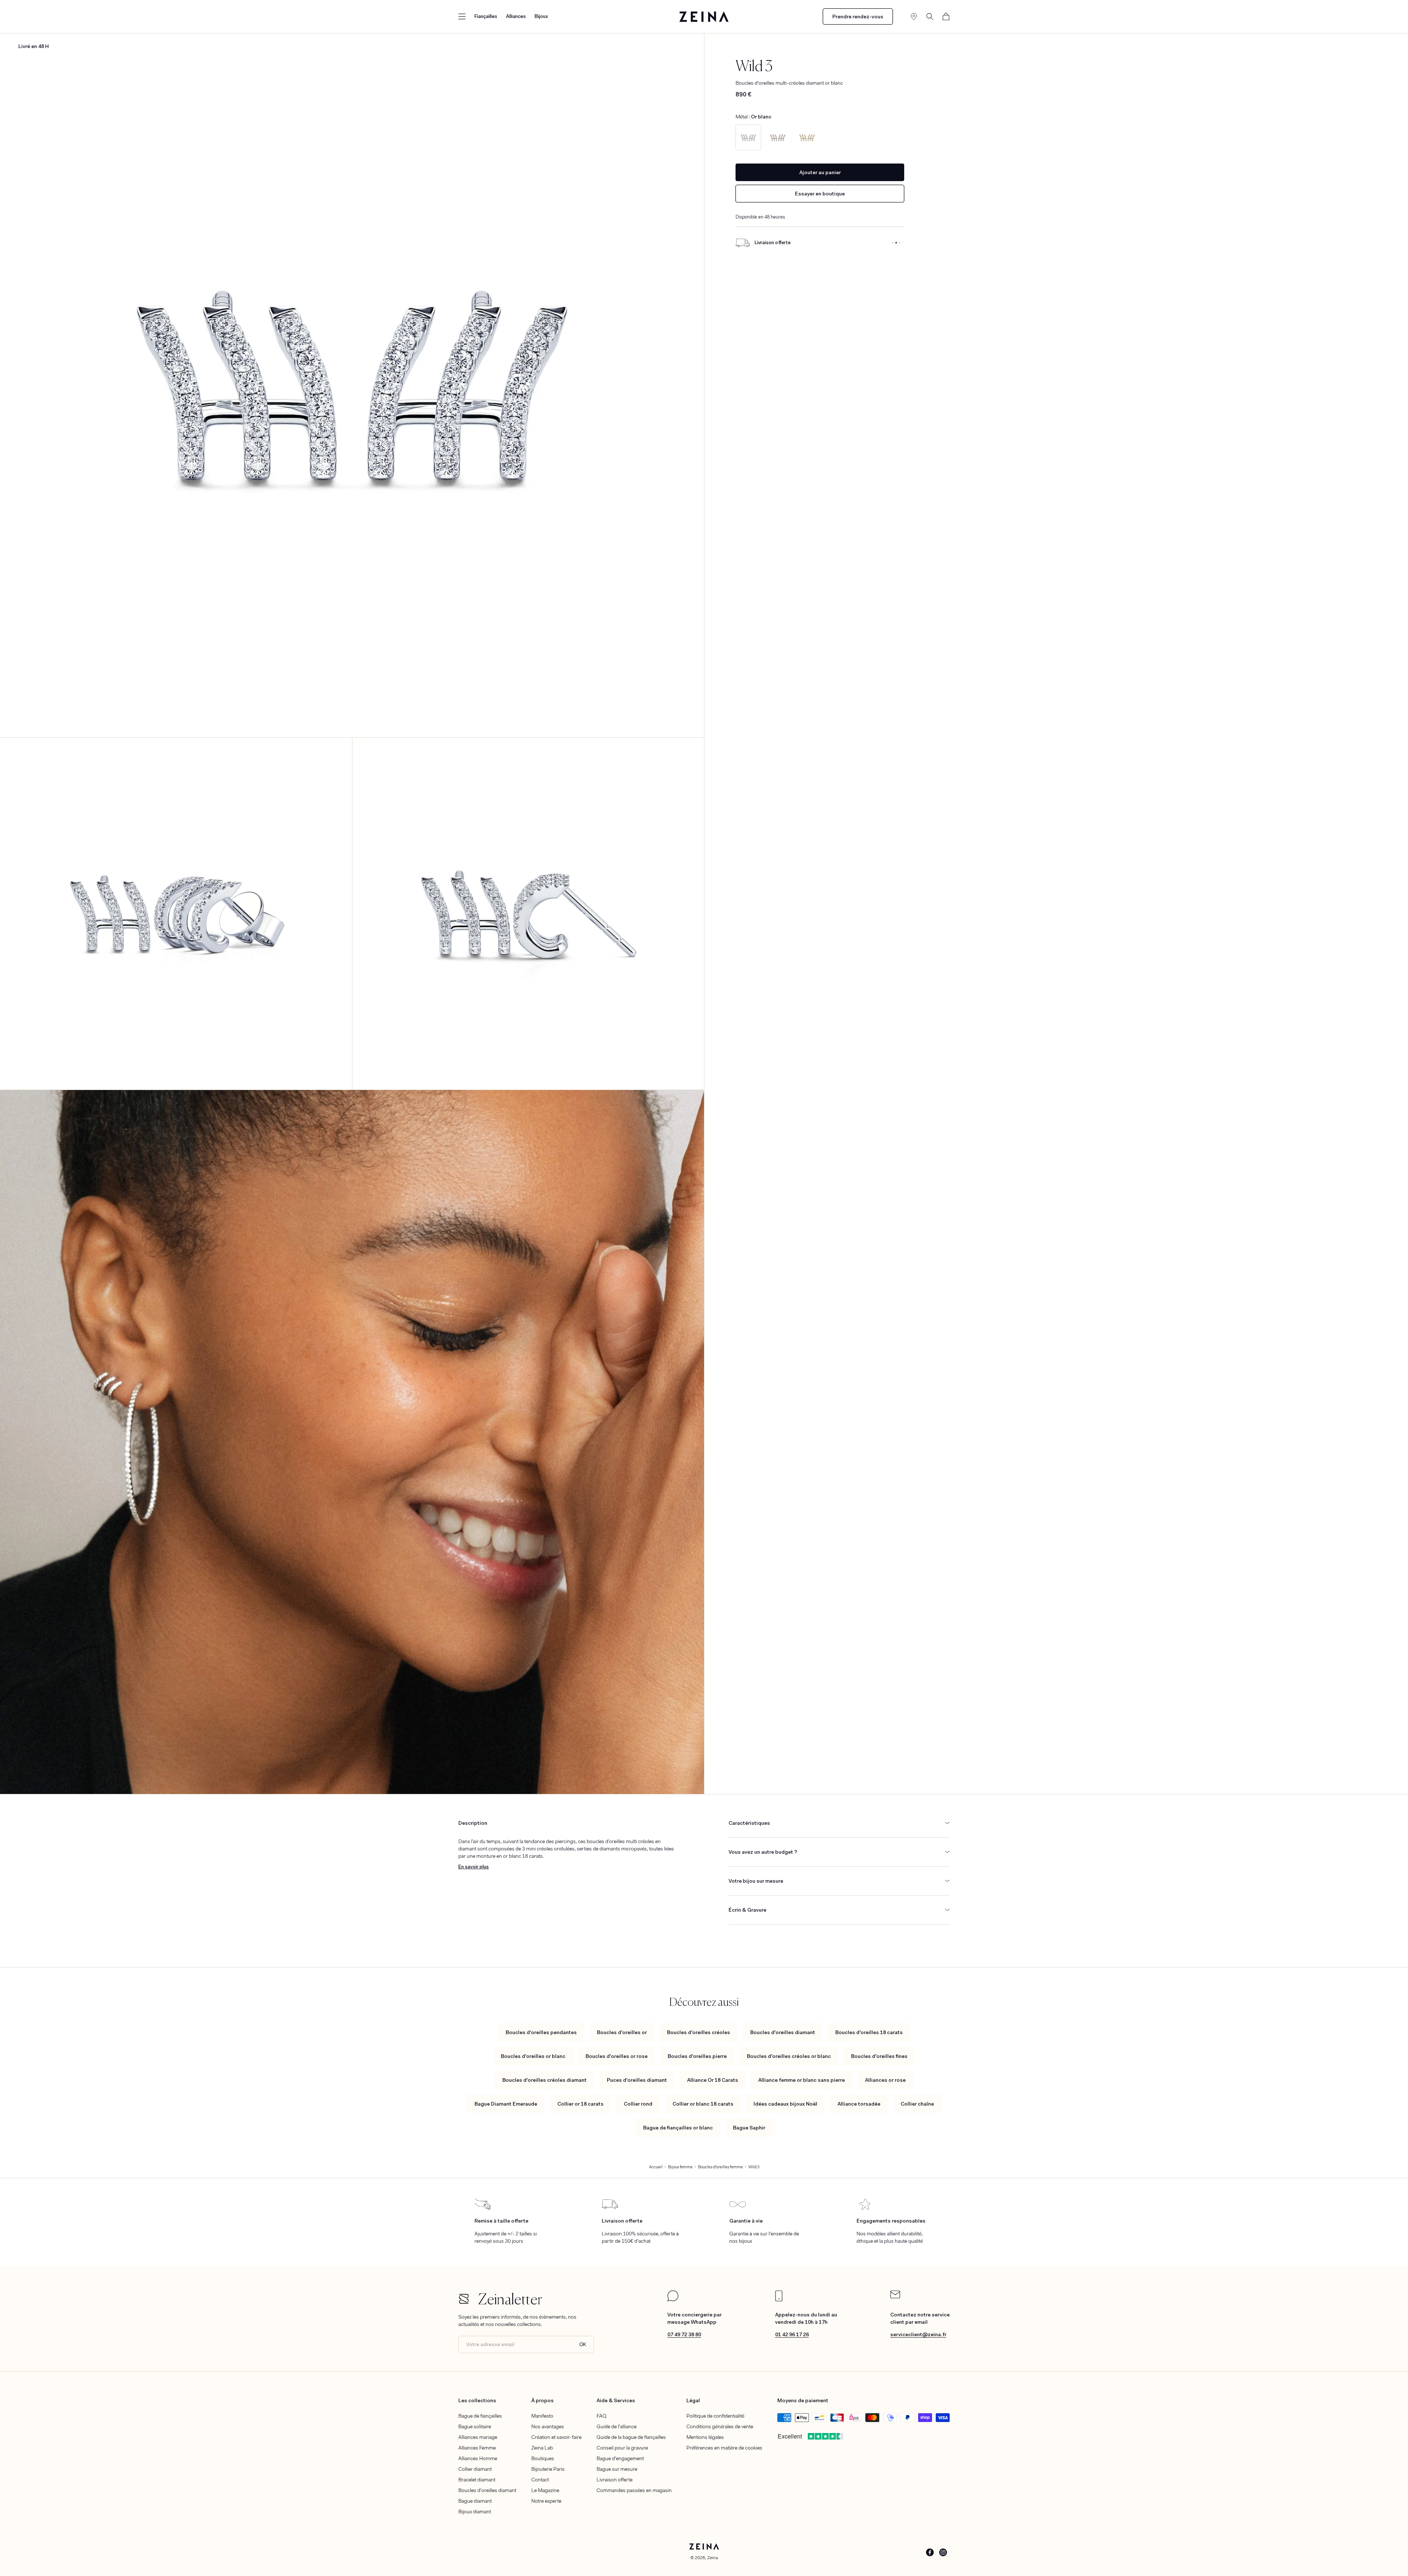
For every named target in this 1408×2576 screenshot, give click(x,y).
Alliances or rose (885, 2080)
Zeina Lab (542, 2448)
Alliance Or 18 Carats (713, 2080)
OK (583, 2344)
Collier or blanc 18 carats (703, 2104)
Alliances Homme (478, 2458)
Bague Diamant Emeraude (506, 2104)
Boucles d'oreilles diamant (783, 2032)
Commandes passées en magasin (634, 2490)
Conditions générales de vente (720, 2426)
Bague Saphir (749, 2128)
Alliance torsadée (859, 2104)
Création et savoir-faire (556, 2437)
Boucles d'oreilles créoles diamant (544, 2080)
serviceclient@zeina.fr (918, 2334)
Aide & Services (616, 2400)
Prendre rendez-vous (858, 16)
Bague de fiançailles (480, 2416)
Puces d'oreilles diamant (637, 2080)
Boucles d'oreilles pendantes (541, 2032)
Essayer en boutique (820, 194)
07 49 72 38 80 (684, 2334)
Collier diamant (475, 2469)
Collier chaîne (917, 2104)
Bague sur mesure (617, 2469)
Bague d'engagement (620, 2458)
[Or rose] (778, 137)
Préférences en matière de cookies (724, 2448)
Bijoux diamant (475, 2511)
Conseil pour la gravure (622, 2448)
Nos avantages (548, 2426)
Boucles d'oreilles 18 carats (869, 2032)
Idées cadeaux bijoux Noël (785, 2104)
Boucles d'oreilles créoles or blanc (789, 2056)
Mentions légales (705, 2437)
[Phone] (779, 2300)
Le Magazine (545, 2490)
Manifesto (542, 2416)
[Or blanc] (748, 137)
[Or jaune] (807, 137)
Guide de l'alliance (617, 2426)
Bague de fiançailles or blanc (678, 2128)
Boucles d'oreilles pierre (697, 2056)
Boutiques (543, 2458)
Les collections (477, 2400)
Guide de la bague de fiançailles (631, 2437)
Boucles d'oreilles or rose (617, 2056)
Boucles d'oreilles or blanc (533, 2056)
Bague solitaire (475, 2426)
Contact (540, 2480)
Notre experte (546, 2501)
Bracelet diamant (477, 2480)
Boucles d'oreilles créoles (698, 2032)
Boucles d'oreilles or (622, 2032)
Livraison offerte (615, 2480)
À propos (542, 2400)
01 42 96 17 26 (792, 2334)
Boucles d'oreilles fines (879, 2056)
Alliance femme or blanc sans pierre (802, 2080)
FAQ (602, 2416)
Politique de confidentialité (715, 2416)
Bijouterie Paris (548, 2469)
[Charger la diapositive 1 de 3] (892, 243)
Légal (693, 2400)
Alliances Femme (477, 2448)
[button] (462, 16)
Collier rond (638, 2104)
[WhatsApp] (673, 2300)
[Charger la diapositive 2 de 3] (896, 243)
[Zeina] (704, 16)
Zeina (713, 2558)
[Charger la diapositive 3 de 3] (900, 243)
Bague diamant (475, 2501)
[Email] (895, 2297)
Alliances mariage (478, 2437)
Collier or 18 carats (580, 2104)
